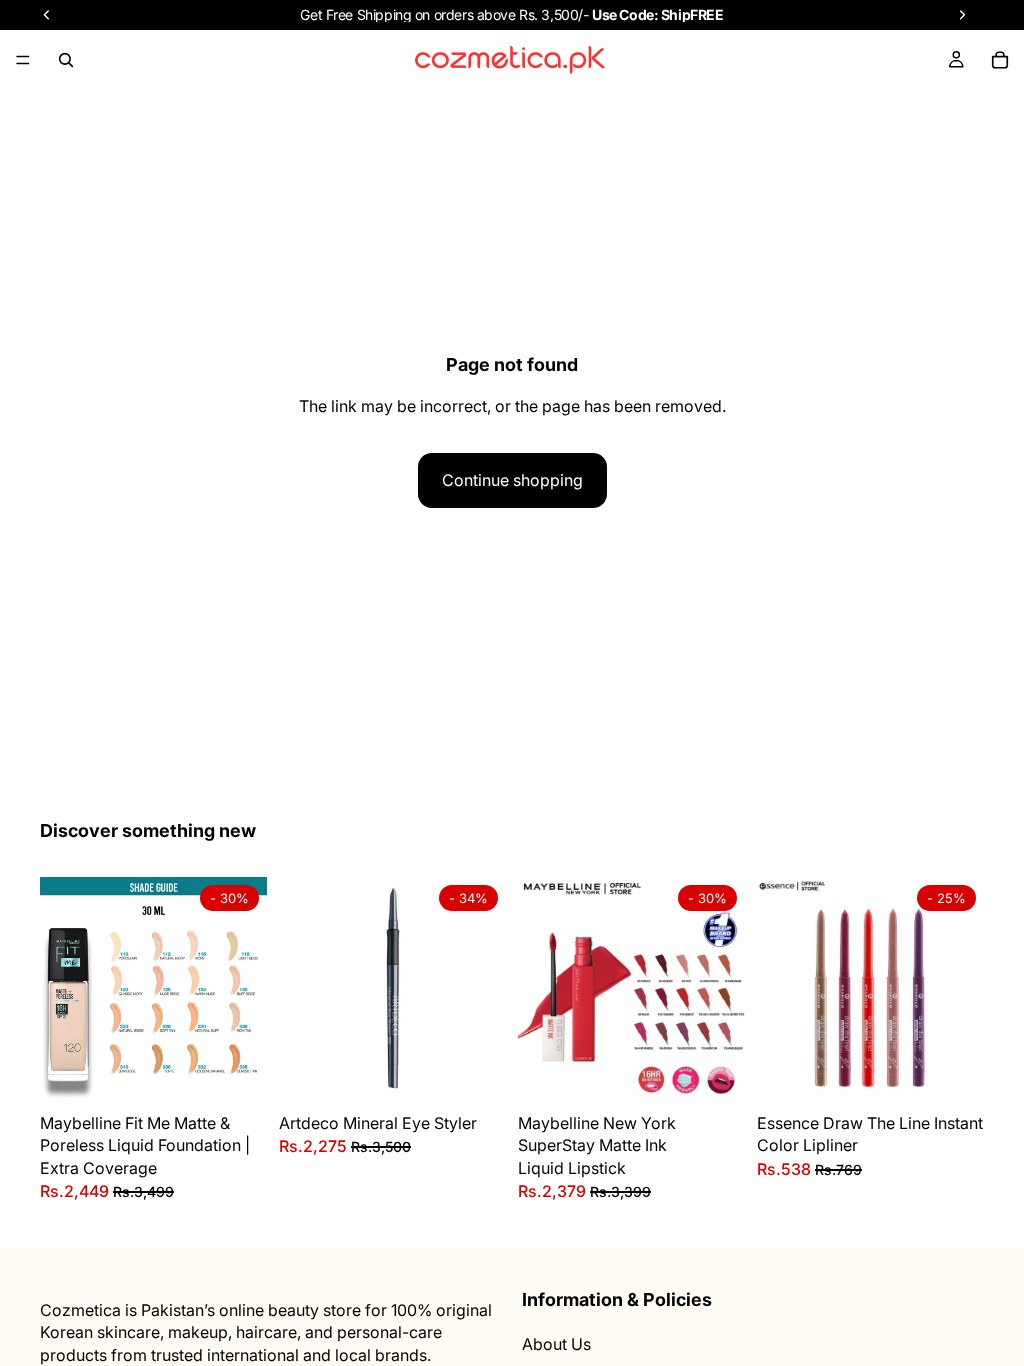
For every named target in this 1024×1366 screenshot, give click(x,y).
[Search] (66, 60)
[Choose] (236, 1073)
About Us (556, 1344)
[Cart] (1000, 60)
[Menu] (23, 60)
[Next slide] (245, 990)
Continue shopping (512, 480)
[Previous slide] (62, 990)
